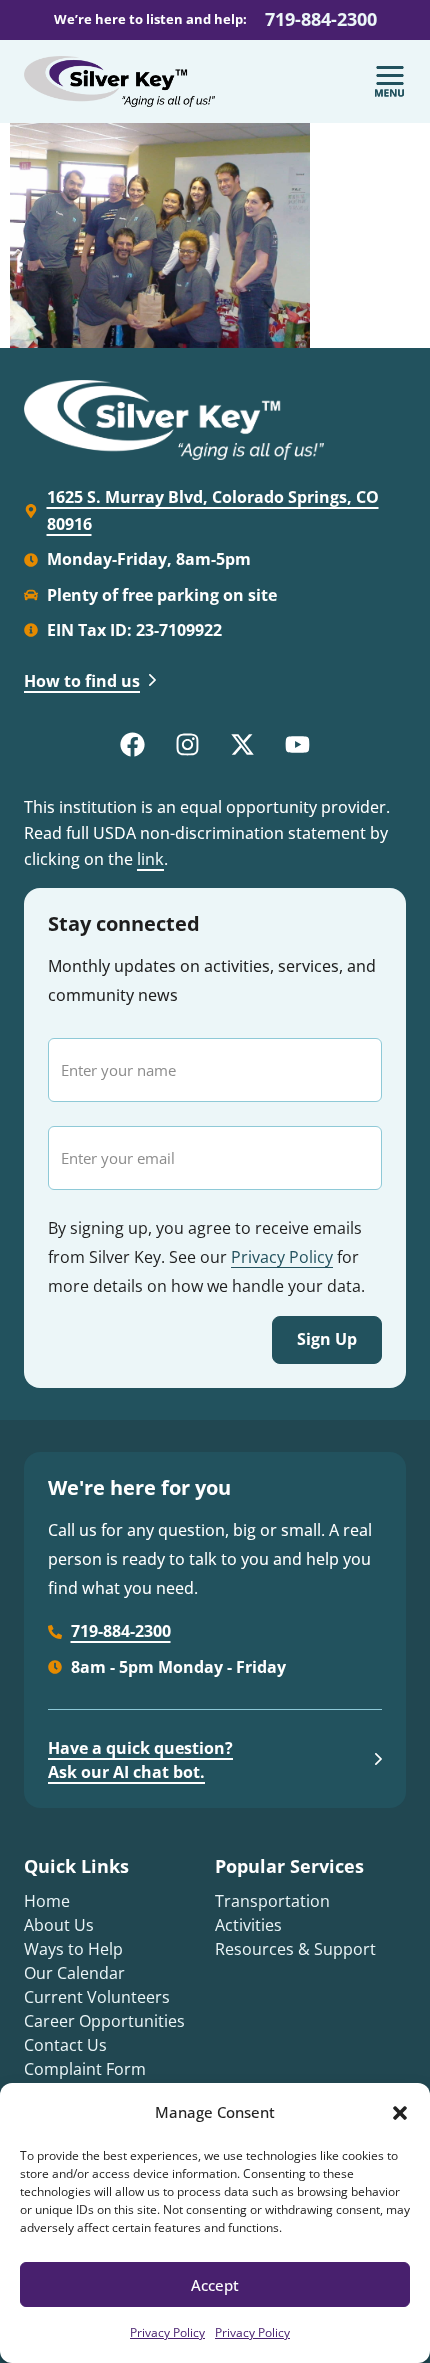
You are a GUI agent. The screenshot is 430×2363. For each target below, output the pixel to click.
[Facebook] (133, 745)
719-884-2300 (321, 19)
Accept (215, 2285)
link (150, 858)
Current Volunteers (97, 1997)
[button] (400, 2113)
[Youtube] (298, 745)
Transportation (272, 1901)
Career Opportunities (104, 2021)
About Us (59, 1925)
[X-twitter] (243, 745)
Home (47, 1901)
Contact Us (65, 2045)
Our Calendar (74, 1973)
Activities (248, 1925)
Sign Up (327, 1339)
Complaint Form (85, 2069)
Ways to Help (73, 1949)
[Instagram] (188, 745)
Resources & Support (295, 1949)
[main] (215, 235)
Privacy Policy (167, 2332)
